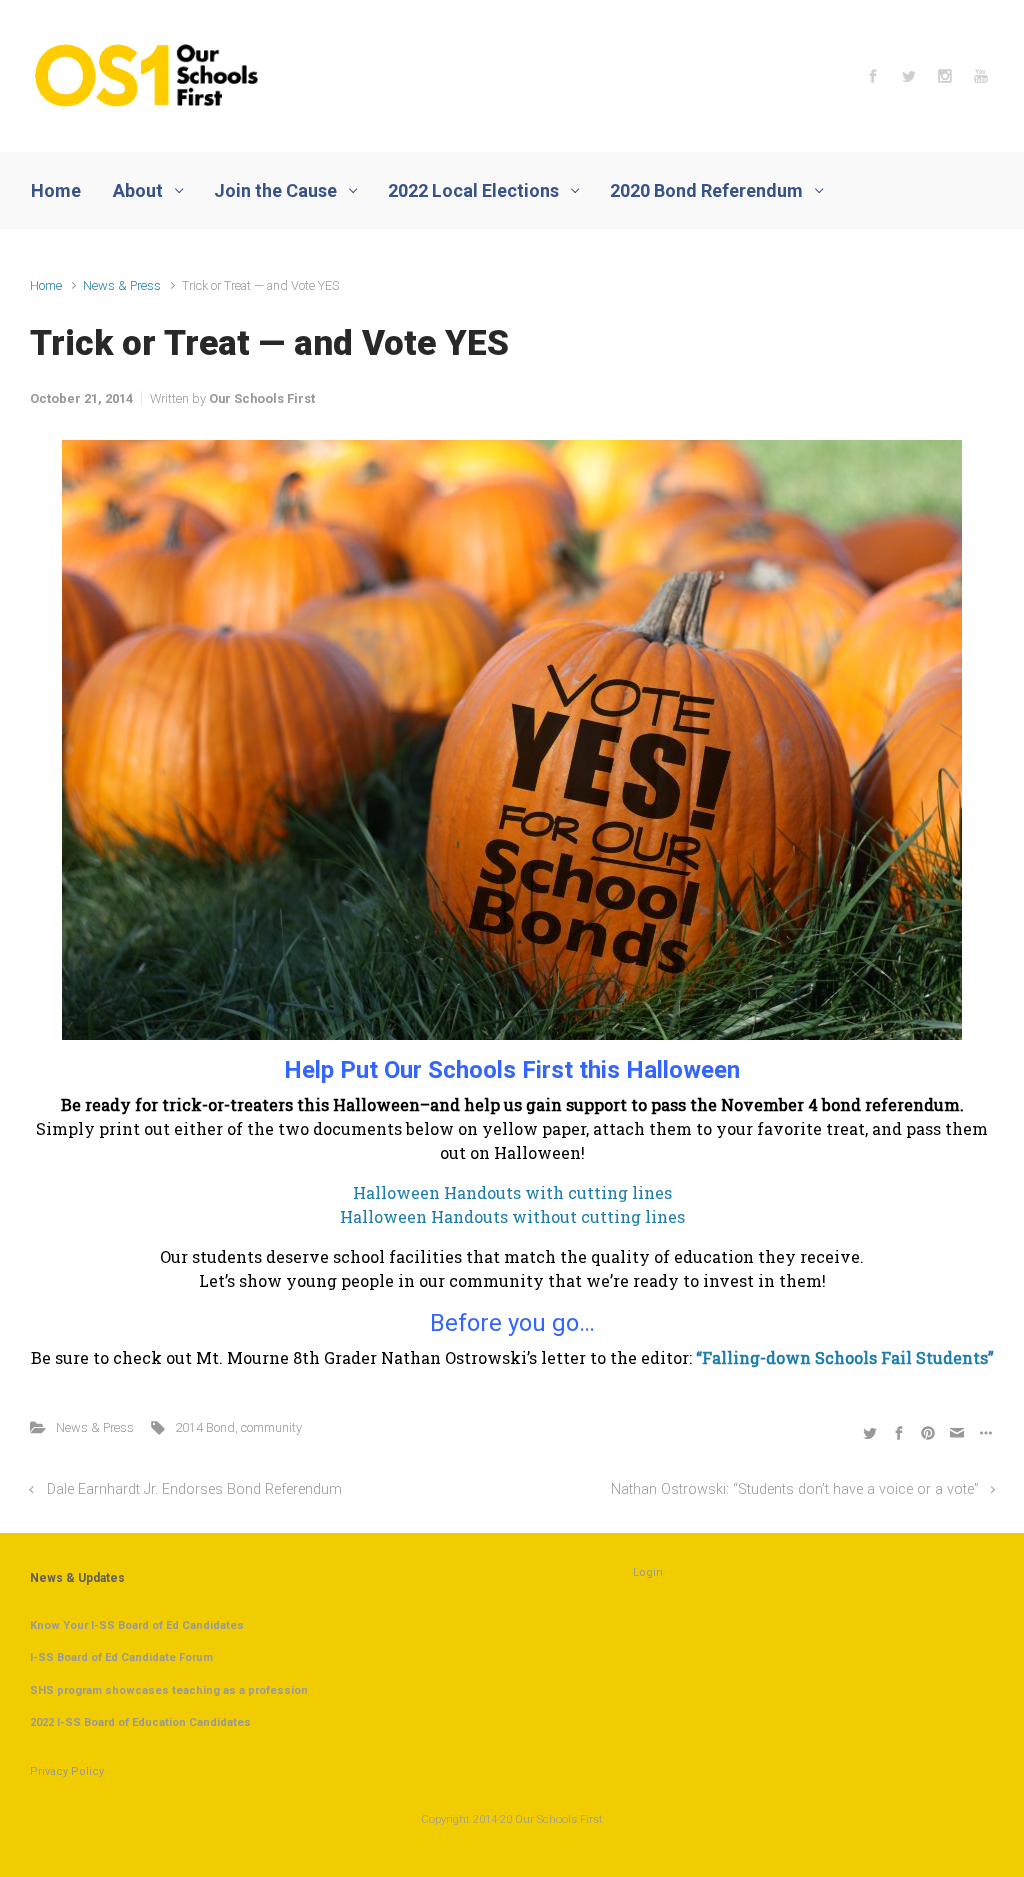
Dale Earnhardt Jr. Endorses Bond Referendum (194, 1489)
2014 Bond (205, 1427)
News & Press (122, 285)
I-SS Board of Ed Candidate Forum (121, 1657)
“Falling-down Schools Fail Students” (845, 1357)
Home (46, 285)
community (271, 1427)
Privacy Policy (67, 1771)
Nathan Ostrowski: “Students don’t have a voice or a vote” (795, 1489)
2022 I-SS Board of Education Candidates (140, 1722)
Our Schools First (262, 398)
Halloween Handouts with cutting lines (512, 1192)
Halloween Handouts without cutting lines (512, 1216)
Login (648, 1572)
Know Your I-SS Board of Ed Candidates (137, 1625)
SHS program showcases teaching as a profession (169, 1690)
